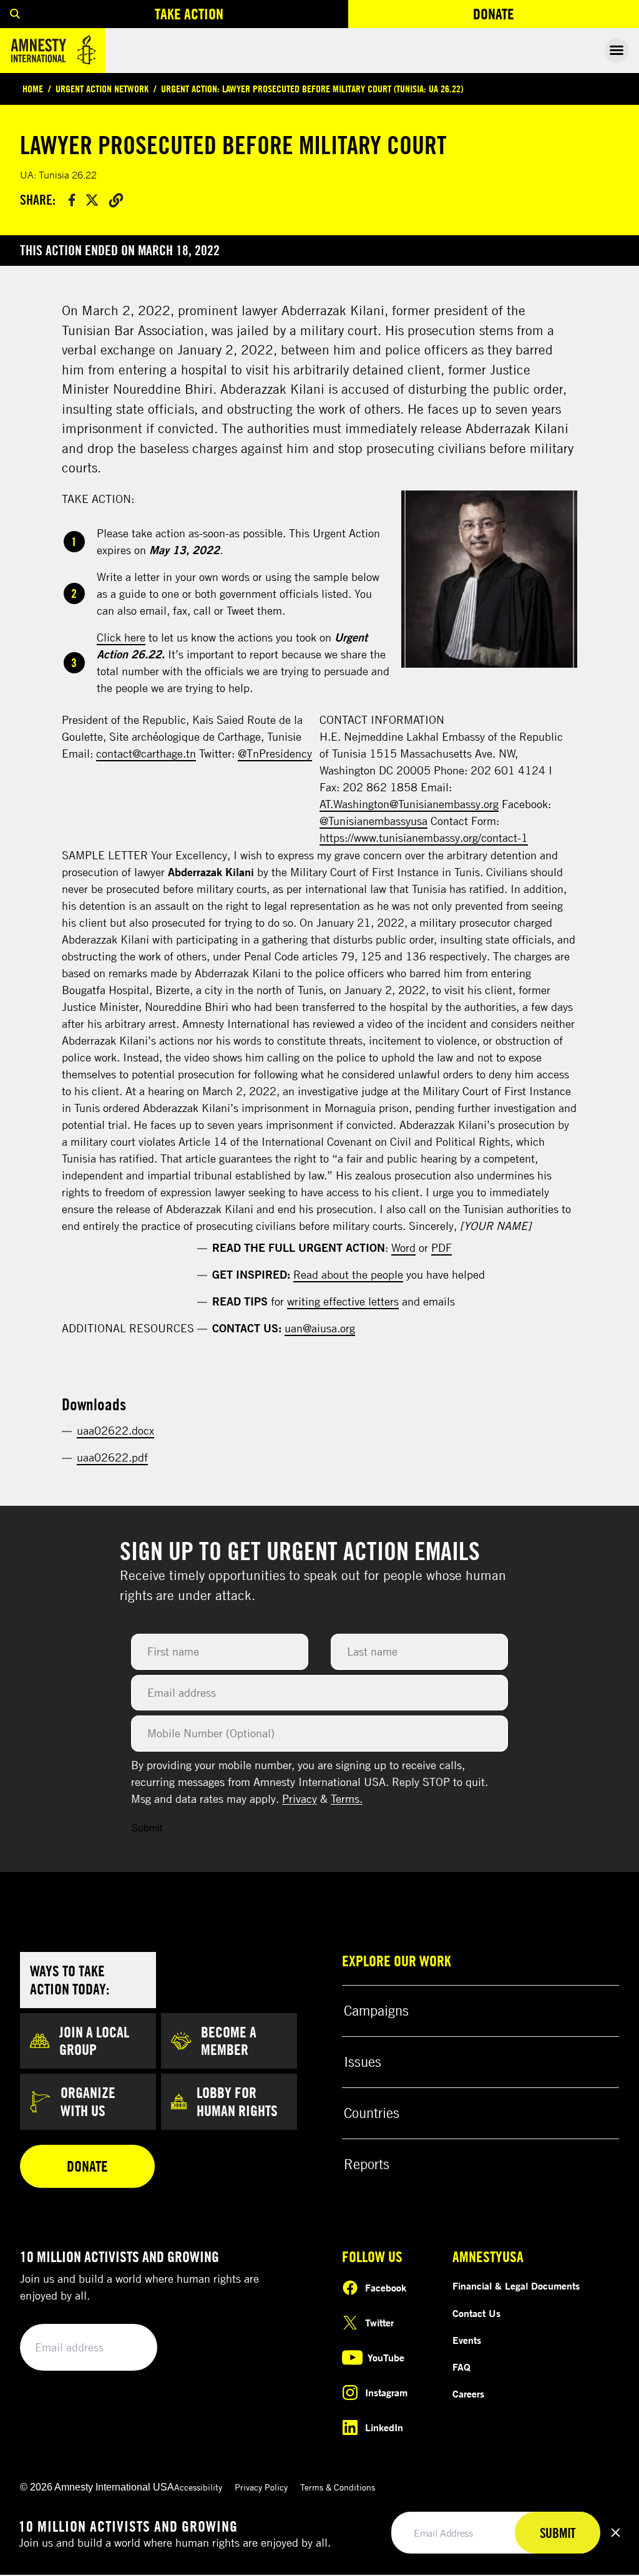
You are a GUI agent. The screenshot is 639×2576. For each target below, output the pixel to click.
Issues (363, 2062)
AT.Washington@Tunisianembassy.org (409, 804)
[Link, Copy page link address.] (116, 200)
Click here (121, 637)
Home (33, 89)
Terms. (347, 1798)
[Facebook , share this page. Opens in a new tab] (72, 200)
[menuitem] (15, 14)
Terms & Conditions (338, 2487)
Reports (367, 2164)
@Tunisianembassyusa (373, 821)
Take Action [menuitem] (189, 14)
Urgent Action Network (102, 89)
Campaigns (376, 2011)
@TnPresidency (275, 753)
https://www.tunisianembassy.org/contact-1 (424, 837)
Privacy (300, 1798)
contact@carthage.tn (146, 753)
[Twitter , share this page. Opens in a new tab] (92, 200)
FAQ (461, 2367)
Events (467, 2340)
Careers (468, 2394)
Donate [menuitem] (539, 17)
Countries (372, 2113)
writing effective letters (343, 1301)
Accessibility (198, 2487)
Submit (147, 1828)
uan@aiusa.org (320, 1328)
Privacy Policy (261, 2487)
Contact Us (476, 2313)
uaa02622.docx (115, 1430)
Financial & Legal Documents (516, 2286)
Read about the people (348, 1274)
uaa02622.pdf (112, 1457)
